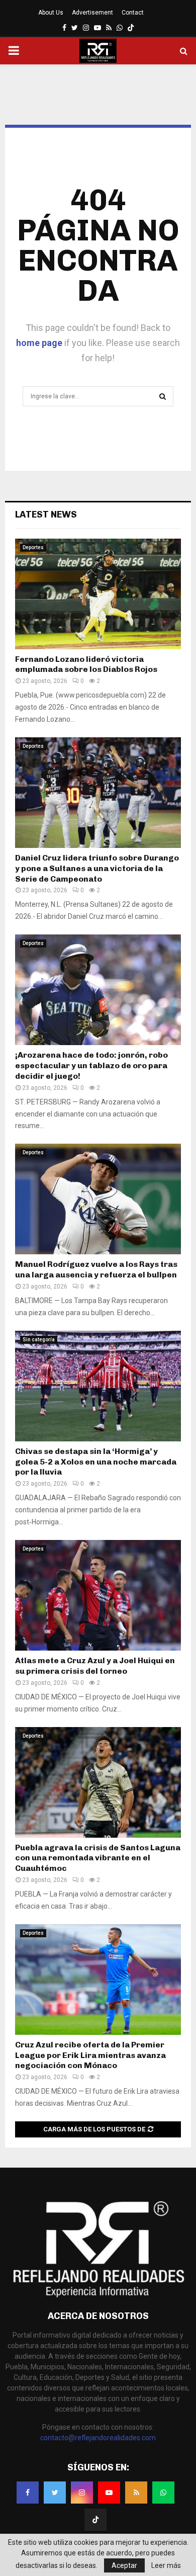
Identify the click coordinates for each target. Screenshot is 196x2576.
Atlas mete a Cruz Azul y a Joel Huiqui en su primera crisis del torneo (95, 1666)
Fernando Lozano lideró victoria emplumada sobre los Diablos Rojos (86, 664)
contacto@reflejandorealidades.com (98, 2438)
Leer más (166, 2565)
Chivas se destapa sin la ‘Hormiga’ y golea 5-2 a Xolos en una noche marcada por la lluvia (96, 1462)
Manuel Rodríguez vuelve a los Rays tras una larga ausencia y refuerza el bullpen (96, 1269)
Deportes (33, 547)
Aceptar (124, 2565)
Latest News (46, 514)
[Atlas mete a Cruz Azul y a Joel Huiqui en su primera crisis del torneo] (98, 1595)
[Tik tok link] (131, 28)
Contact (133, 13)
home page (39, 343)
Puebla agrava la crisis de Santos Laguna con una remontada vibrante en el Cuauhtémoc (98, 1858)
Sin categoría (39, 1340)
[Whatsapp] (163, 2493)
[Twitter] (55, 2493)
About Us (51, 13)
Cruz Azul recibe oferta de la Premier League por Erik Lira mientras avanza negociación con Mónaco (90, 2055)
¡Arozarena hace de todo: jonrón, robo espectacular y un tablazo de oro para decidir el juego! (91, 1065)
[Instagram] (82, 2493)
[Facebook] (28, 2493)
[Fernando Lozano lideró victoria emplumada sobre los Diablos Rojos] (98, 594)
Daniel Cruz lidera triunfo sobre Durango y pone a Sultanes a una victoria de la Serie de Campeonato (97, 868)
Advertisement (92, 13)
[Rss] (136, 2493)
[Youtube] (109, 2493)
